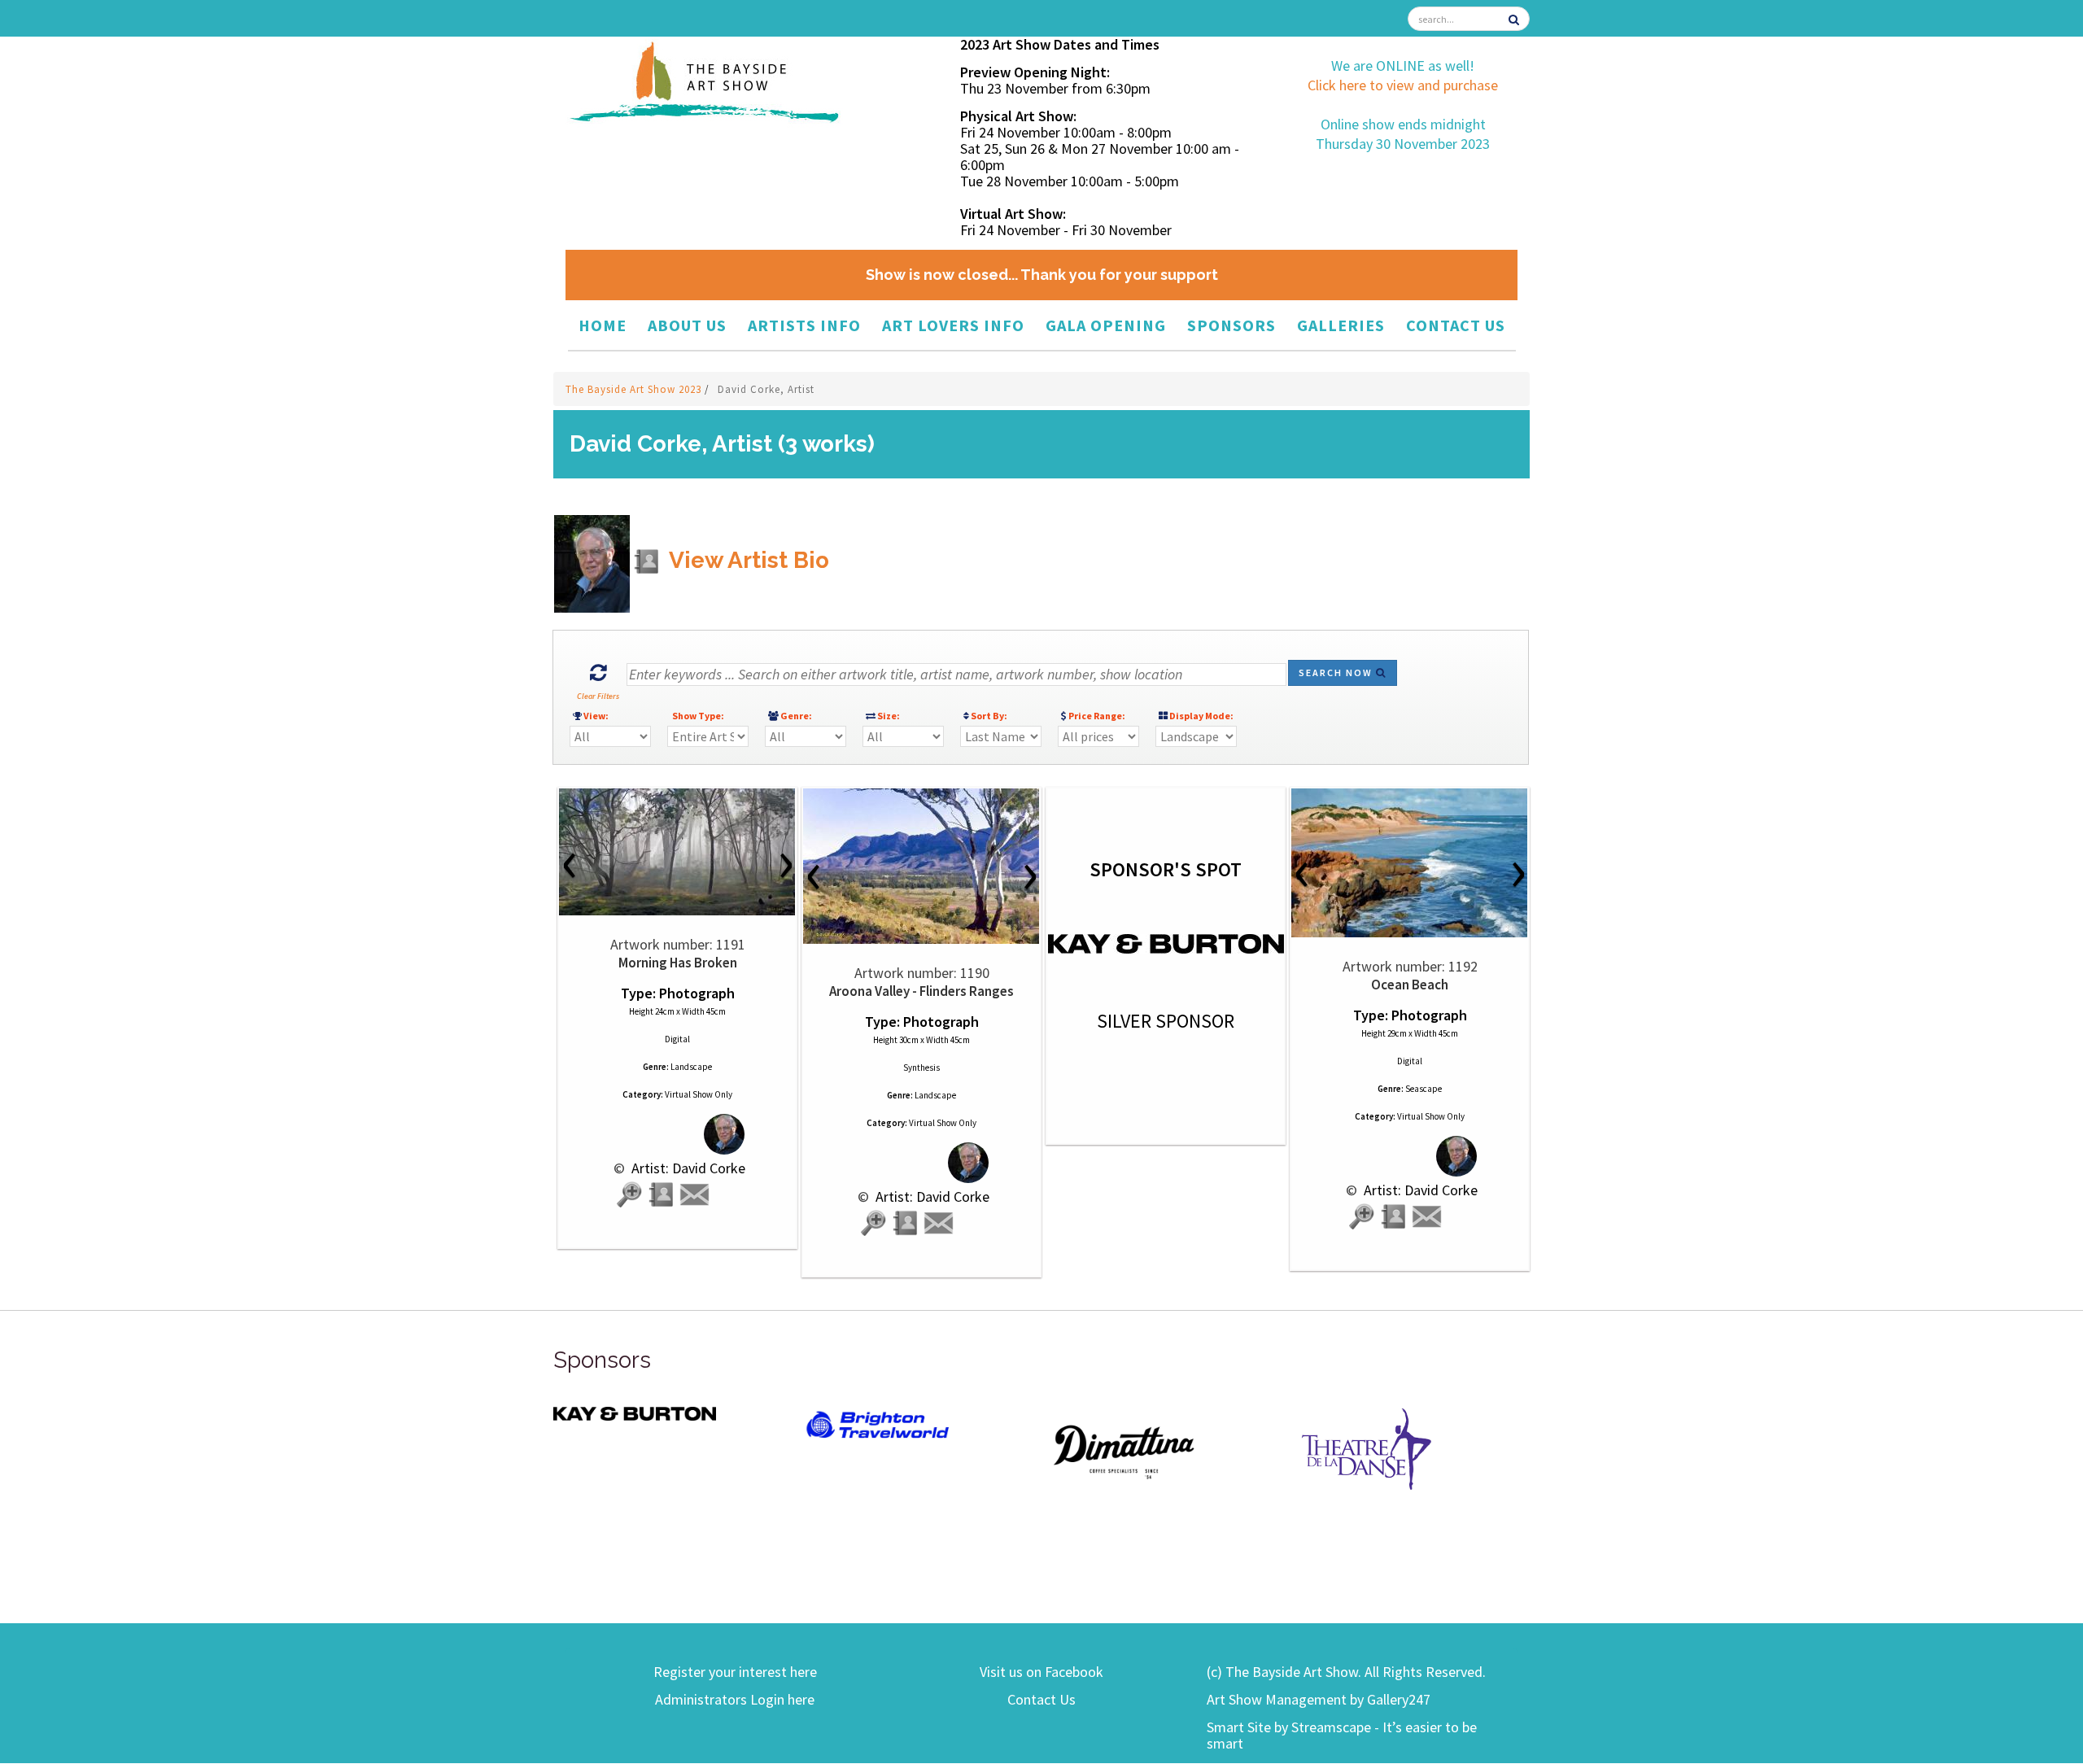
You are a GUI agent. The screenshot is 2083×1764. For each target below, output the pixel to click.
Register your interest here (735, 1672)
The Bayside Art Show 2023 (635, 389)
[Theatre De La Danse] (1367, 1447)
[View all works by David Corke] (677, 1134)
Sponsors (1231, 325)
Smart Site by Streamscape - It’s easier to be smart (1342, 1735)
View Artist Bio (747, 560)
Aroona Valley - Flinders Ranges (921, 991)
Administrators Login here (735, 1699)
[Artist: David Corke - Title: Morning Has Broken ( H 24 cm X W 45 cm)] (677, 852)
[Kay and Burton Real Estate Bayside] (635, 1413)
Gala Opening (1106, 325)
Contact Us (1456, 325)
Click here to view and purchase (1403, 85)
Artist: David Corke (687, 1168)
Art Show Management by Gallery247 (1319, 1699)
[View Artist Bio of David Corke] (662, 1195)
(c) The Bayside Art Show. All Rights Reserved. (1346, 1672)
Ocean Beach (1410, 985)
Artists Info (804, 325)
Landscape (691, 1067)
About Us (687, 325)
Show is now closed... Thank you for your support (1042, 275)
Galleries (1341, 325)
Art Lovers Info (953, 325)
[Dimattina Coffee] (1123, 1450)
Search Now (1337, 672)
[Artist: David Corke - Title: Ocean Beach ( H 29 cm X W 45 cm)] (1410, 863)
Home (603, 325)
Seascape (1424, 1089)
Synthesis (921, 1068)
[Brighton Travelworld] (879, 1425)
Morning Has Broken (678, 963)
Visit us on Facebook (1041, 1672)
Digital (677, 1039)
